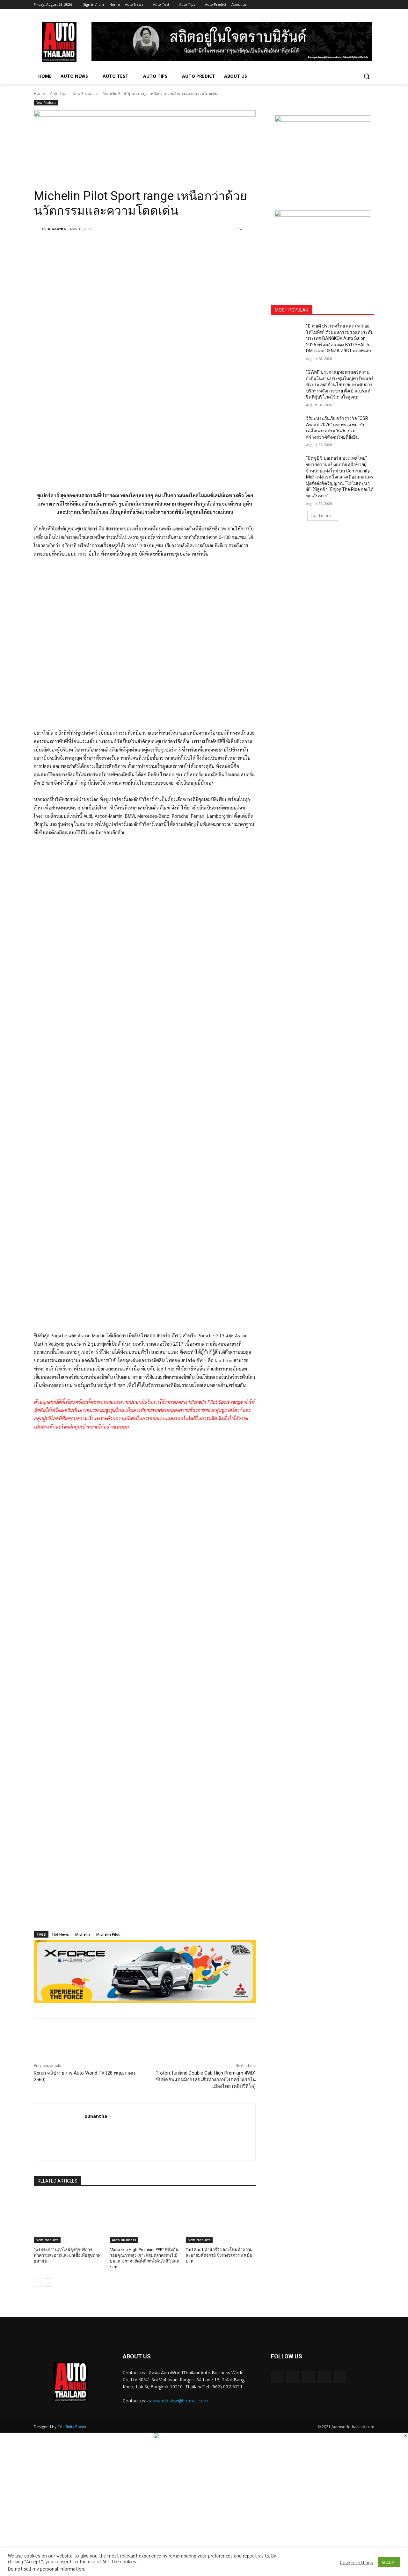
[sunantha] (38, 229)
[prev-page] (38, 2283)
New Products (85, 94)
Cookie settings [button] (356, 2562)
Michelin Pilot (108, 1934)
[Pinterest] (109, 245)
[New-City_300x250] (323, 155)
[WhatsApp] (124, 245)
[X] (353, 5)
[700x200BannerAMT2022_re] (145, 142)
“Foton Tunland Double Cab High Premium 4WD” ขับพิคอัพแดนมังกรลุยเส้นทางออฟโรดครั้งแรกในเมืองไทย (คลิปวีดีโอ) (206, 2080)
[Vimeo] (362, 5)
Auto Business (124, 2240)
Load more (321, 516)
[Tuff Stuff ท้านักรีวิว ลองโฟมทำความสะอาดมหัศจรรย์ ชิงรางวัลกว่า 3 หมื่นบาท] (221, 2218)
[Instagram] (344, 5)
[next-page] (48, 2283)
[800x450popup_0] (280, 2437)
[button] (367, 76)
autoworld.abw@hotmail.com (178, 2401)
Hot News (61, 1934)
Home (39, 94)
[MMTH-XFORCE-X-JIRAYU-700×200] (145, 1972)
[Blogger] (277, 2377)
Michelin (83, 1934)
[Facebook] (335, 5)
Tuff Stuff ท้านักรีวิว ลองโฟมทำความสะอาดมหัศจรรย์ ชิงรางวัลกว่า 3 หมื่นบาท (219, 2255)
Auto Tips (59, 94)
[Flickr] (308, 2377)
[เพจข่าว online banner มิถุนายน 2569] (323, 250)
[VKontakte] (340, 2377)
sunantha (57, 229)
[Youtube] (371, 5)
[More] (139, 245)
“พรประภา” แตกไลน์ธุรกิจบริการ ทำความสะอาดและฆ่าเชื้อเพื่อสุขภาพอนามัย (67, 2255)
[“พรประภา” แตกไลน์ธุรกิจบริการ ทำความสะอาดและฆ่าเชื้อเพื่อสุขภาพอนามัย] (69, 2218)
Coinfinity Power (72, 2427)
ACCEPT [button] (389, 2562)
